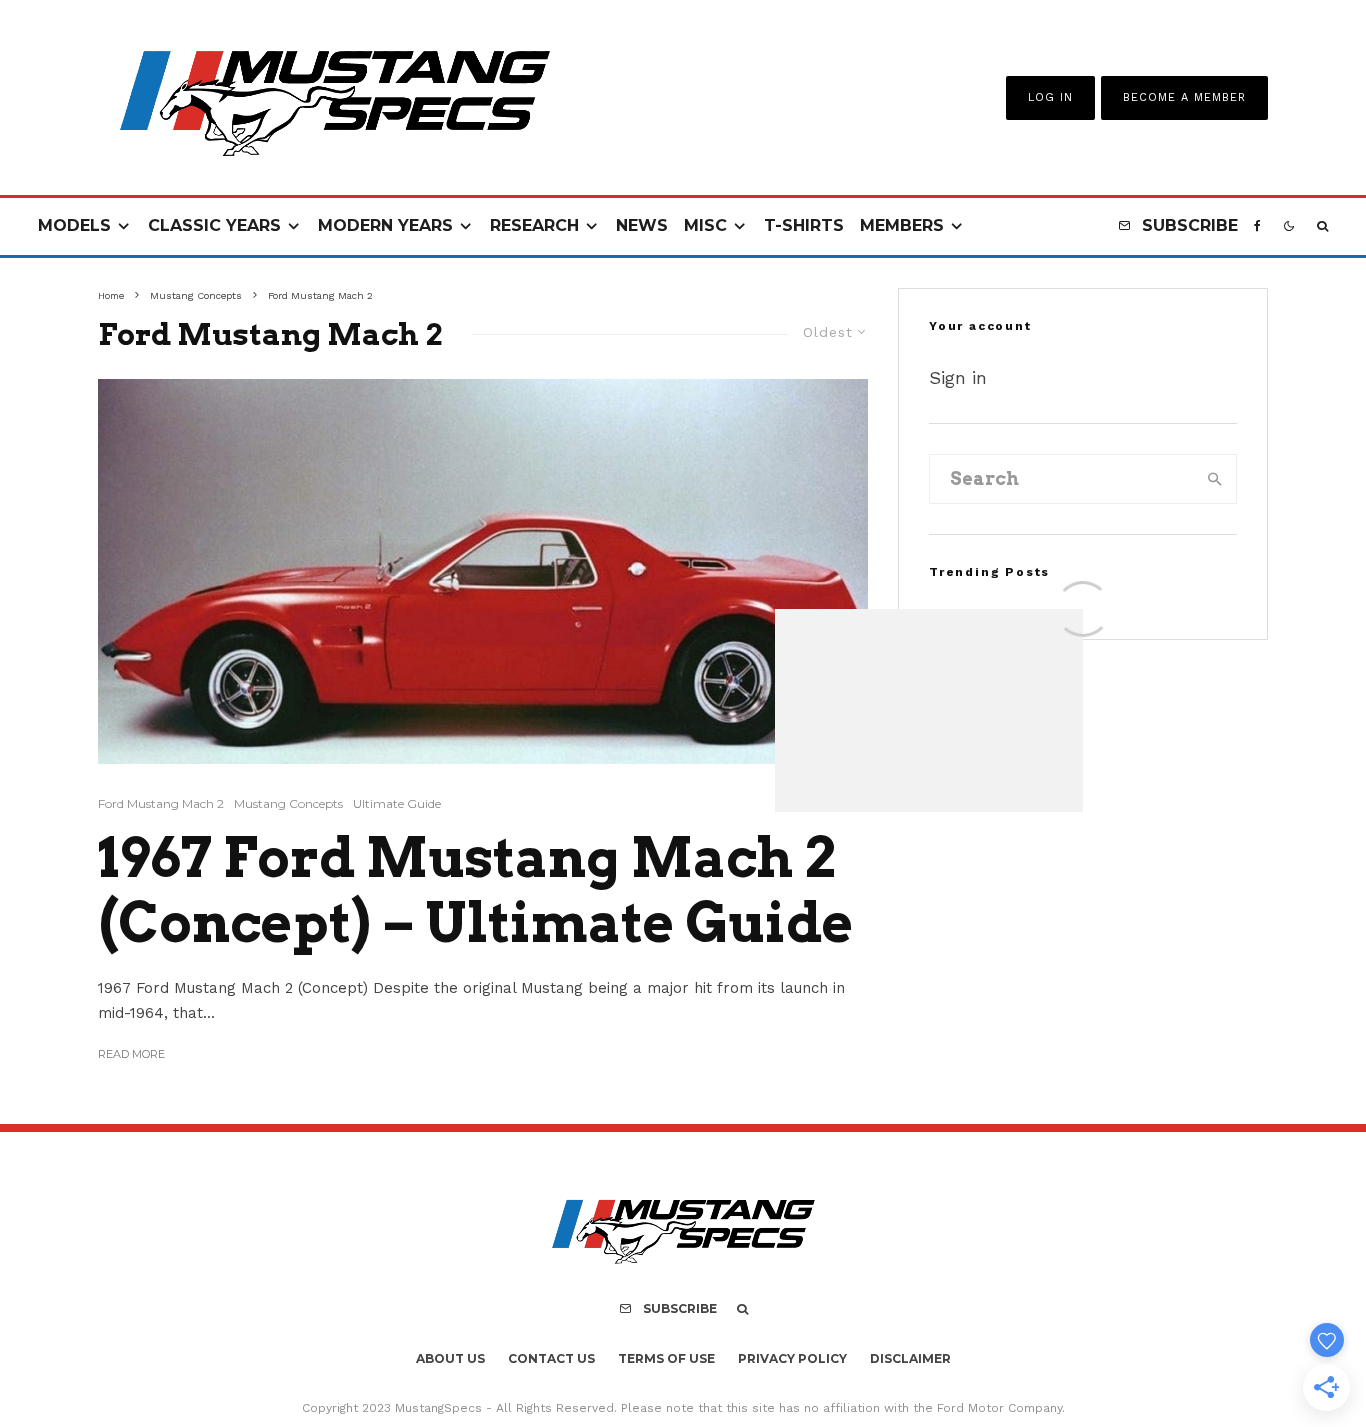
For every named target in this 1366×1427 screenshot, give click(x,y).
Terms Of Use (666, 1358)
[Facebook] (1257, 226)
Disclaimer (910, 1358)
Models (74, 225)
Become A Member (1184, 97)
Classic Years (214, 225)
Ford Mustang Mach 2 (161, 803)
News (642, 225)
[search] (1215, 479)
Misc (705, 225)
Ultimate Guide (397, 803)
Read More (131, 1054)
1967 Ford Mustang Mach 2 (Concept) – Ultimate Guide (475, 890)
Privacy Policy (792, 1358)
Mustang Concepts (288, 803)
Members (902, 225)
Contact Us (551, 1358)
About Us (450, 1358)
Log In (1050, 97)
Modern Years (385, 225)
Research (534, 225)
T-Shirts (804, 225)
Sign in (958, 377)
